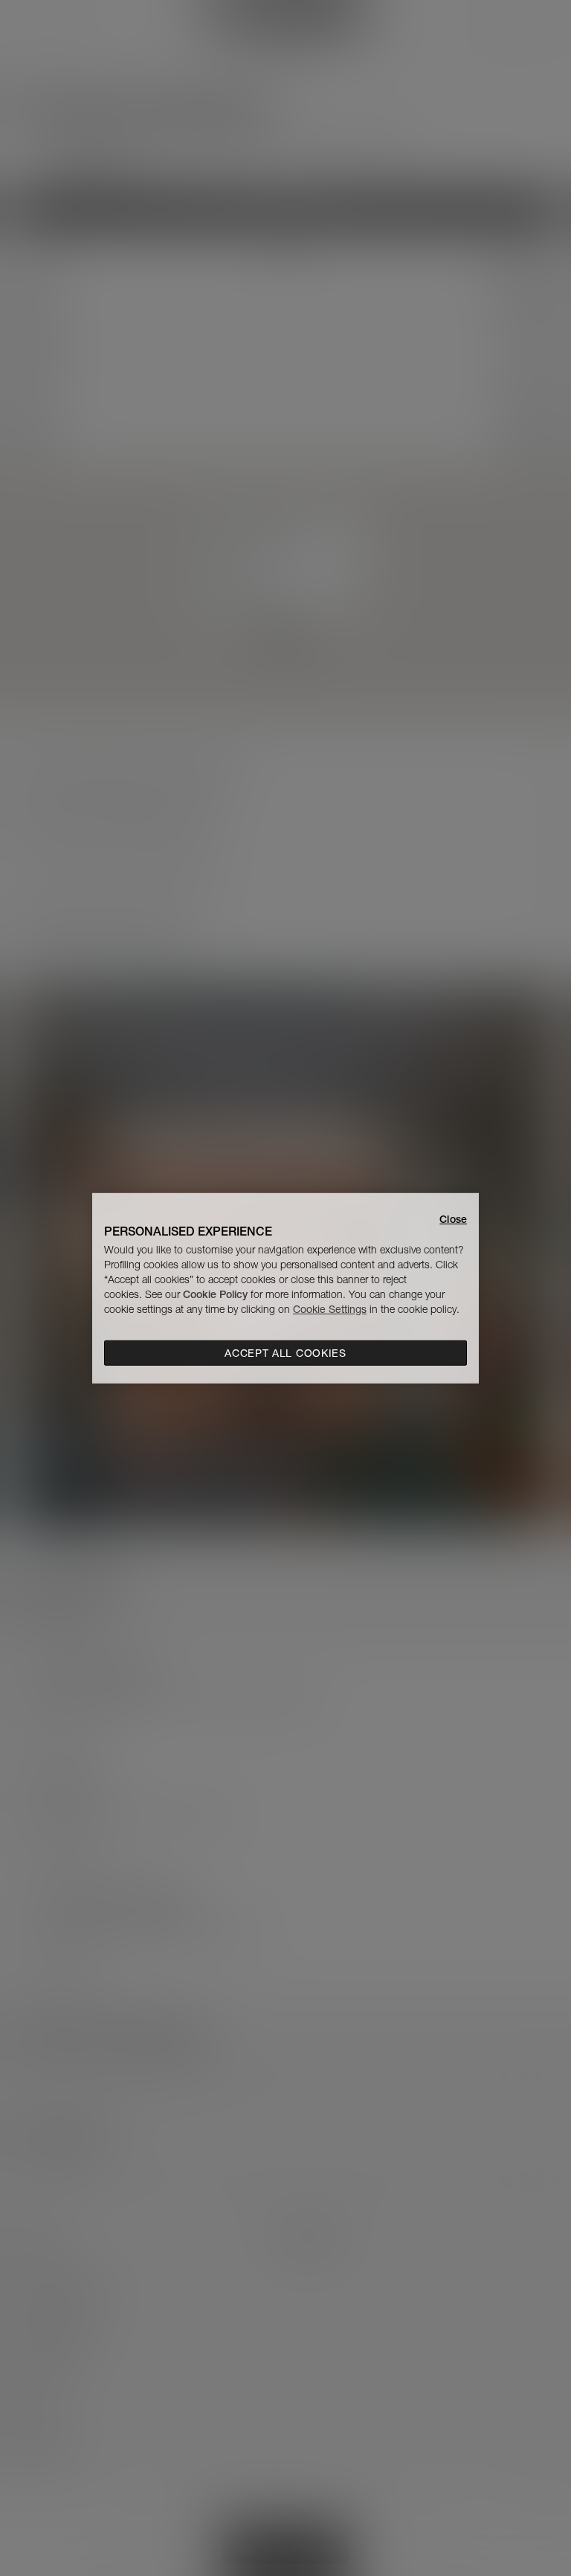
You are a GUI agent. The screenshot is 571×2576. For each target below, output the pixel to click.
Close (453, 1218)
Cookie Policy (215, 1294)
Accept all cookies (285, 1353)
